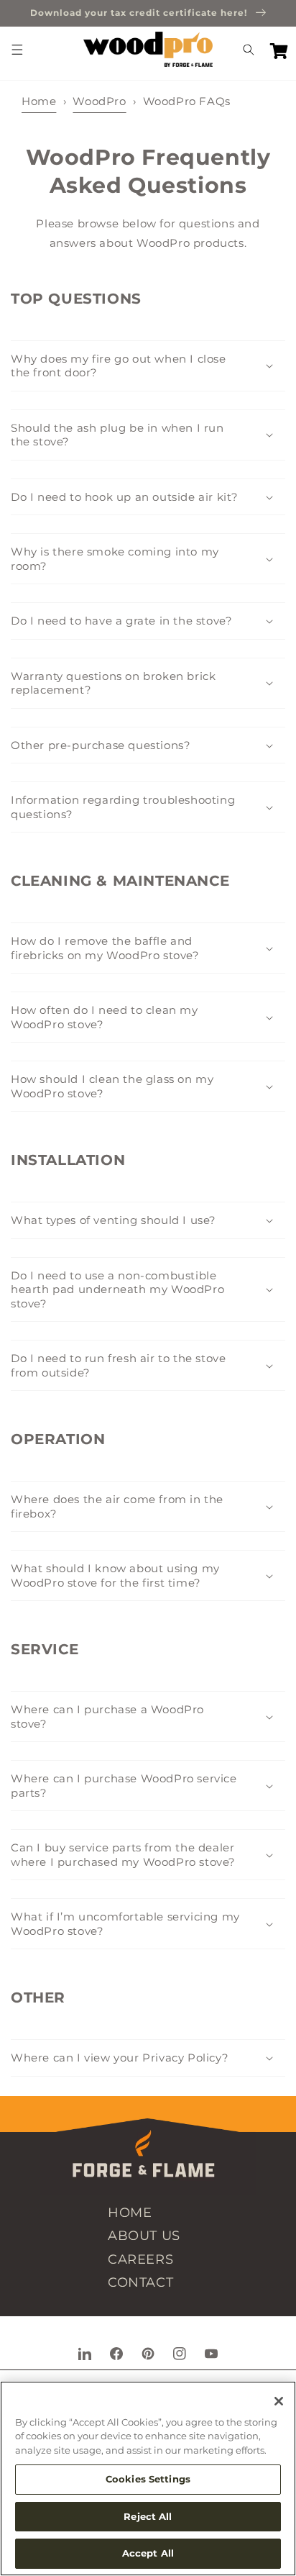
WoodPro (99, 101)
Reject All (148, 2516)
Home (39, 101)
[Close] (279, 2401)
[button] (17, 50)
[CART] (279, 50)
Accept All (148, 2553)
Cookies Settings (148, 2479)
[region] (148, 2479)
